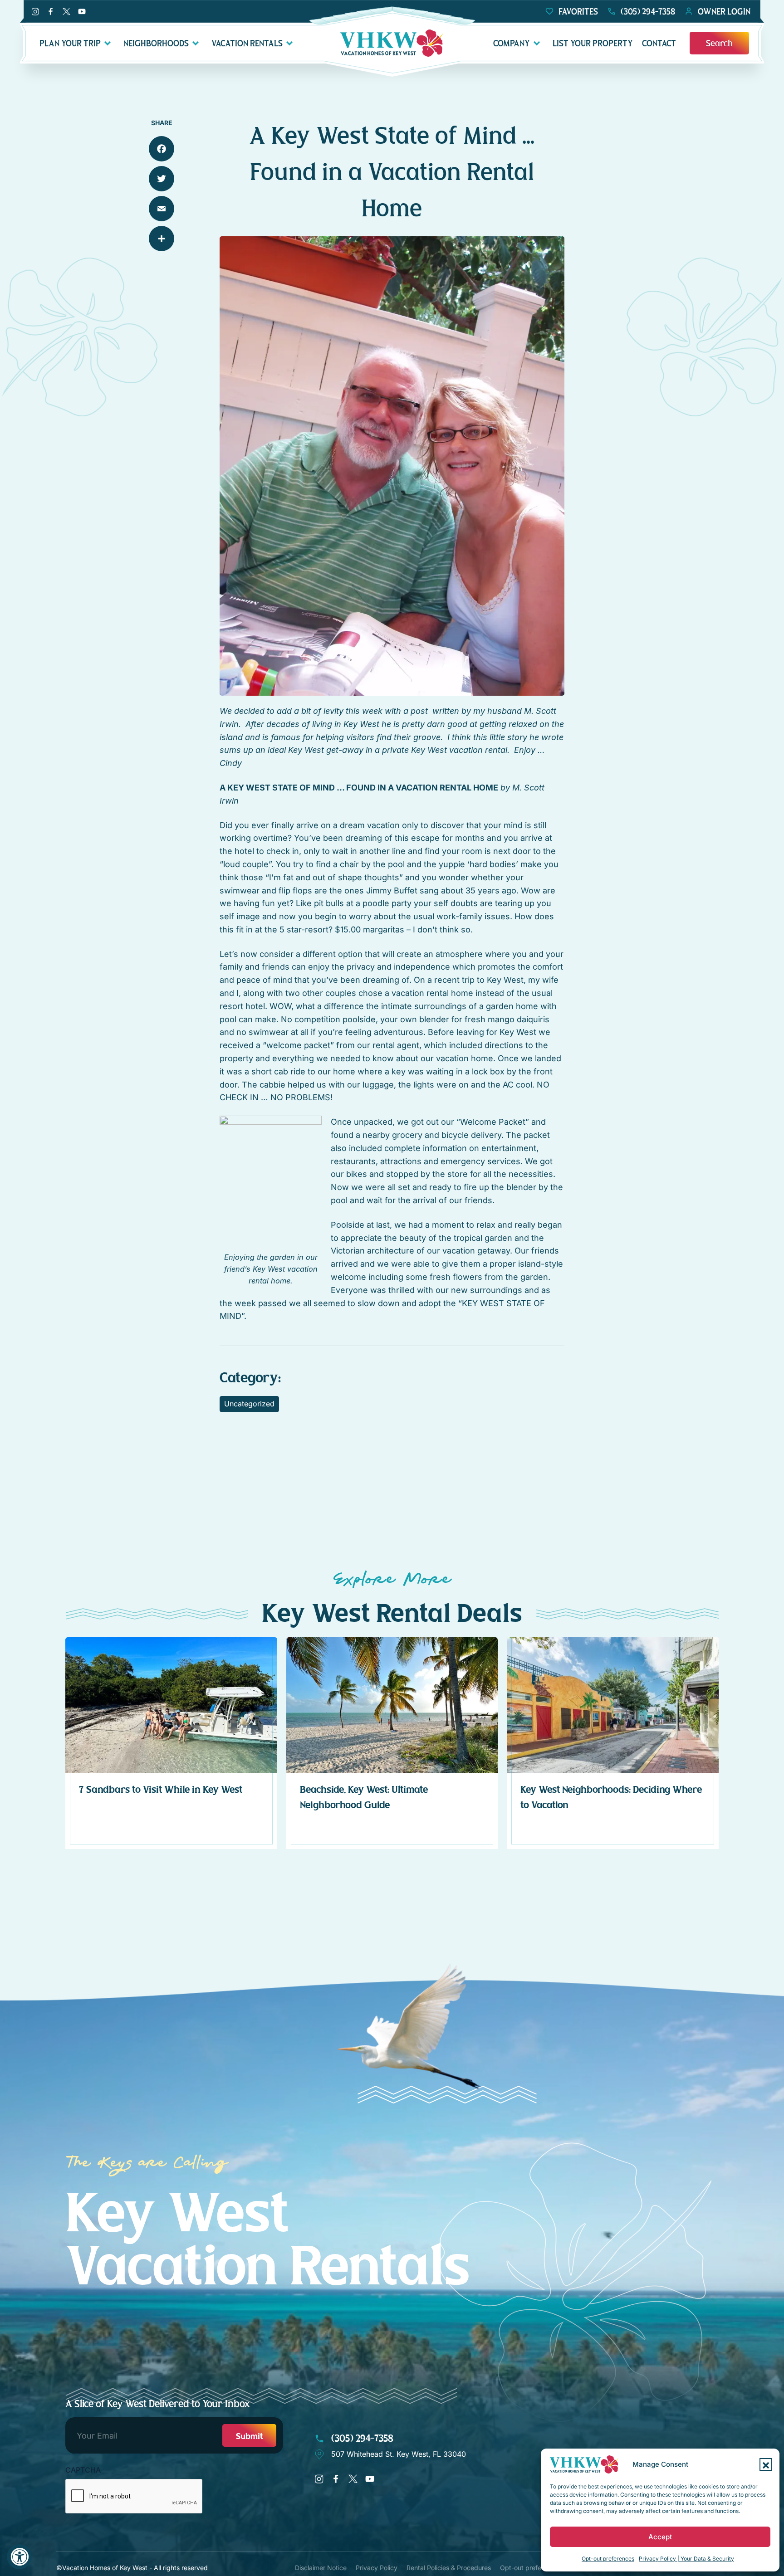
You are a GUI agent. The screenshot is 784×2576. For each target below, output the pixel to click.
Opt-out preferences (608, 2559)
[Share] (162, 239)
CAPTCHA (83, 2470)
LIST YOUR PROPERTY (593, 43)
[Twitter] (162, 179)
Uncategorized (249, 1404)
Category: (250, 1378)
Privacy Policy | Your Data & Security (686, 2559)
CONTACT (659, 43)
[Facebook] (162, 149)
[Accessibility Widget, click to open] (19, 2557)
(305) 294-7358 (361, 2438)
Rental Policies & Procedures (449, 2568)
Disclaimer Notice (321, 2568)
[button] (766, 2464)
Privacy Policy (377, 2568)
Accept (660, 2537)
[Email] (162, 209)
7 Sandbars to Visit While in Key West (161, 1790)
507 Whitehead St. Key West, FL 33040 (399, 2454)
